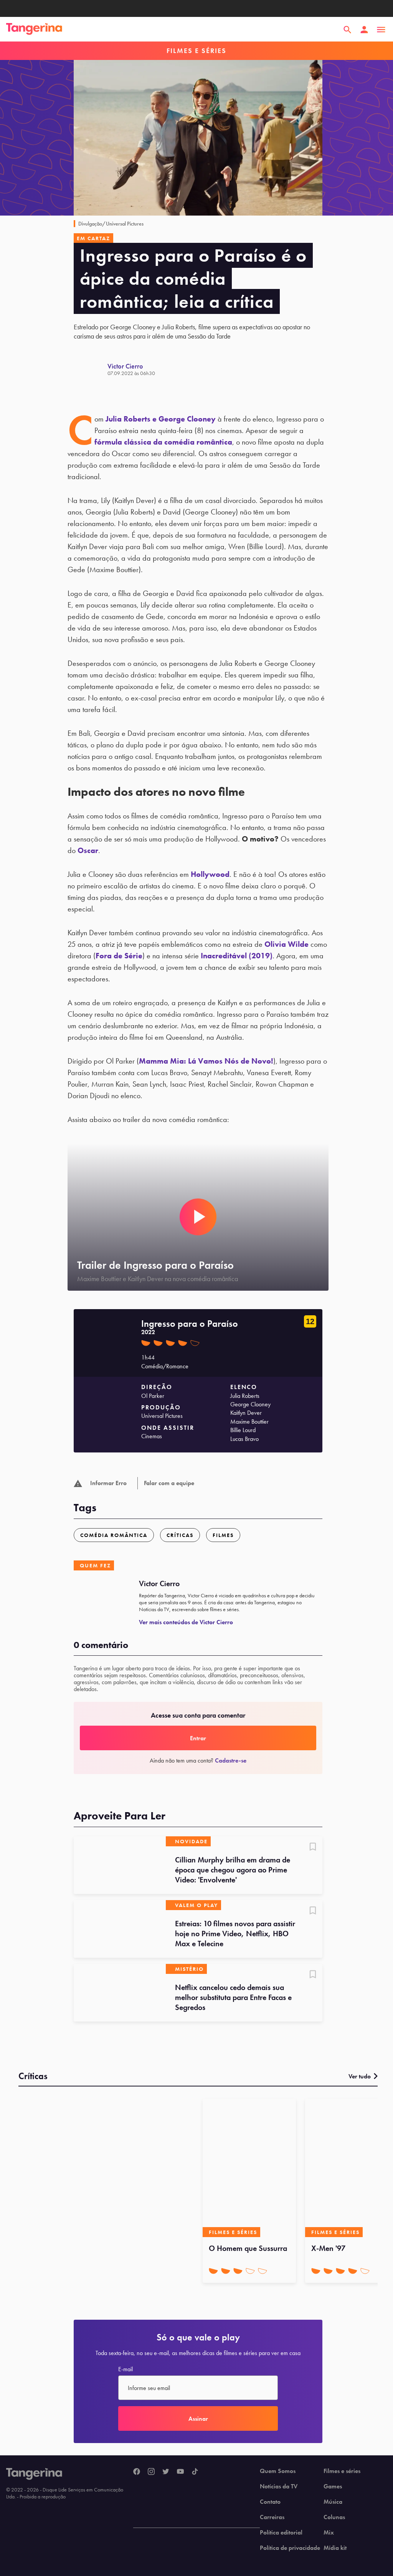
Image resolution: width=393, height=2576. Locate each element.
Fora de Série (119, 956)
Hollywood (210, 874)
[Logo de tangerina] (34, 30)
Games (333, 2486)
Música (333, 2502)
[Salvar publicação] (313, 1847)
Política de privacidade (290, 2548)
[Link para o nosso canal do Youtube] (180, 2472)
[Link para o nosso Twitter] (166, 2472)
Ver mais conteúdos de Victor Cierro (186, 1622)
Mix (329, 2533)
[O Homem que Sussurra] (249, 2168)
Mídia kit (335, 2548)
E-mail (125, 2369)
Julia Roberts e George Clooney (161, 419)
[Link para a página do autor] (91, 369)
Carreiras (272, 2517)
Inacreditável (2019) (237, 956)
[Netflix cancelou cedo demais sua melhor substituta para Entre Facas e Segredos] (120, 1993)
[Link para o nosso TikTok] (195, 2472)
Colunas (334, 2517)
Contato (270, 2502)
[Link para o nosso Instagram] (151, 2472)
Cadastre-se (231, 1760)
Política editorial (281, 2533)
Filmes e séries (342, 2471)
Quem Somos (278, 2471)
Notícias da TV (279, 2486)
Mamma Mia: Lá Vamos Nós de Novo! (206, 1061)
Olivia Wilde (286, 944)
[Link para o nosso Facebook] (137, 2472)
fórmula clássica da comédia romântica (163, 442)
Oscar (88, 850)
